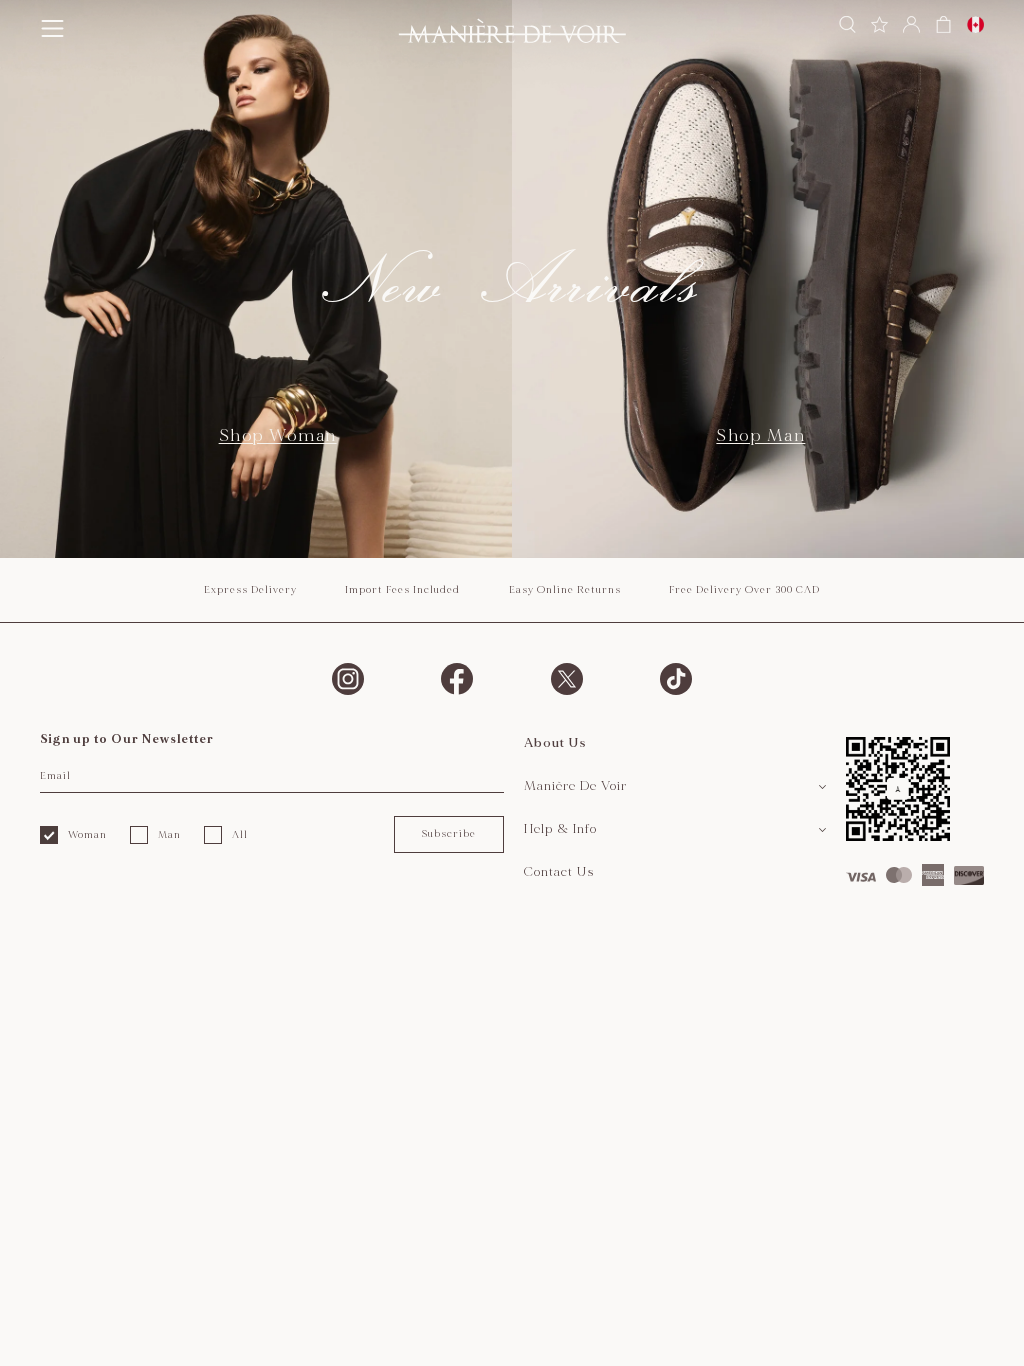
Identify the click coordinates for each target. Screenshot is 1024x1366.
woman (87, 835)
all (240, 835)
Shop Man (760, 435)
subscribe (448, 834)
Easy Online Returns (565, 590)
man (169, 835)
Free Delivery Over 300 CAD (744, 590)
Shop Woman (278, 435)
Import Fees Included (402, 590)
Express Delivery (250, 590)
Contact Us (559, 872)
